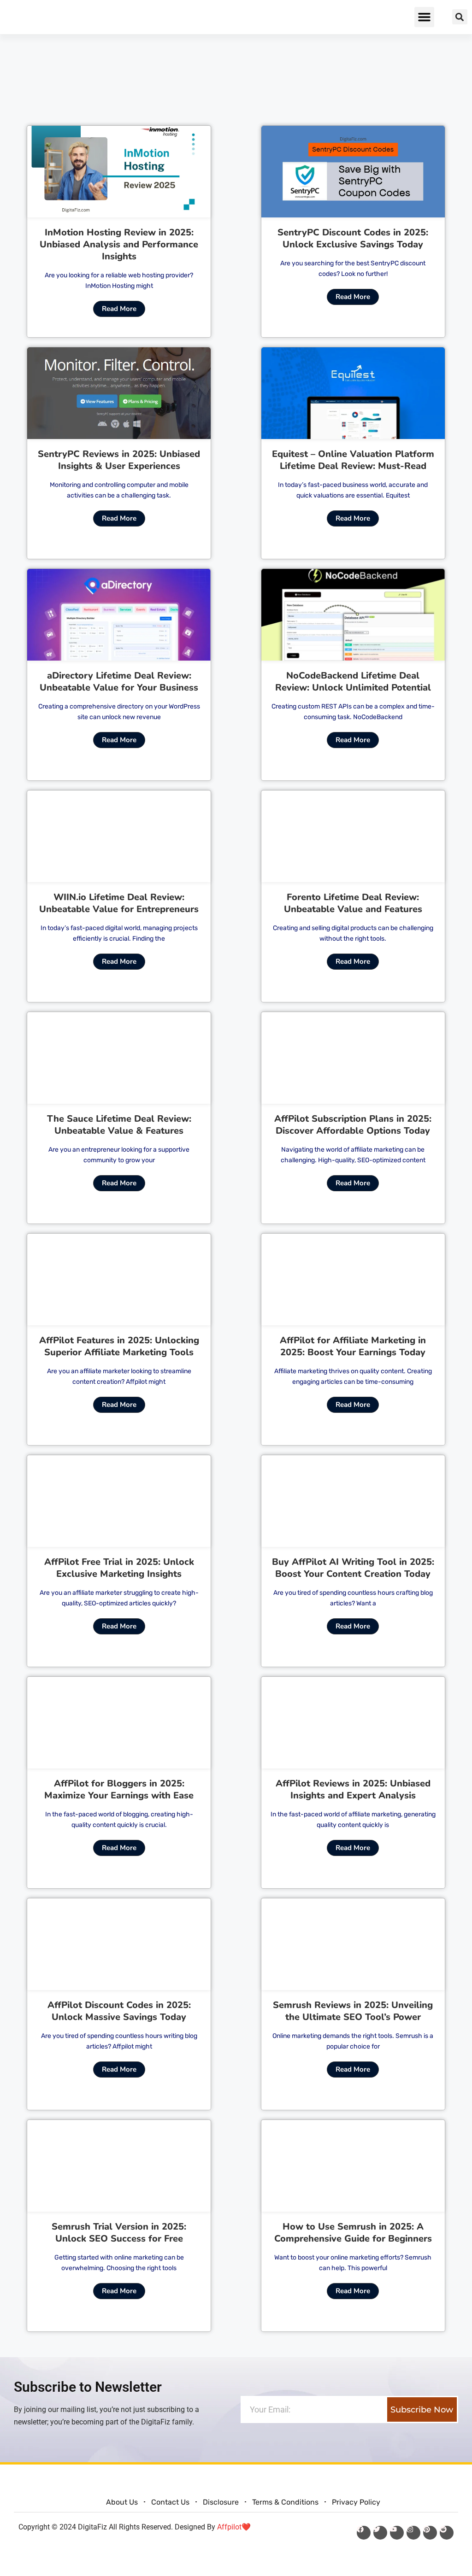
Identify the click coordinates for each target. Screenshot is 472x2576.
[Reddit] (447, 2533)
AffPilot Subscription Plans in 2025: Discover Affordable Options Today (353, 1125)
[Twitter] (380, 2533)
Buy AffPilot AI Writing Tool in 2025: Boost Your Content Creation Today (353, 1568)
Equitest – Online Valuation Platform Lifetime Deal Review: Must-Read (353, 460)
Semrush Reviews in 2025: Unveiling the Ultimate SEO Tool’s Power (353, 2011)
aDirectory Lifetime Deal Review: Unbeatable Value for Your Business (119, 682)
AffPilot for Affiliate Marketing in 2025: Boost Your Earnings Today (353, 1346)
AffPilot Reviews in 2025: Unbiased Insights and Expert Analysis (353, 1789)
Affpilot (229, 2527)
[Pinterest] (430, 2533)
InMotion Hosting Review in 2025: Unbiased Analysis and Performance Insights (119, 244)
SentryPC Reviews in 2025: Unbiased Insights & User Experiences (119, 460)
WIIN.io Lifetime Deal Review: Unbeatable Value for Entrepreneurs (119, 903)
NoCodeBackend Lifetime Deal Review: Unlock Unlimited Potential (353, 682)
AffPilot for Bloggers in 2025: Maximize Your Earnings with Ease (119, 1789)
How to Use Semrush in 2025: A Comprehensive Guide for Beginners (353, 2233)
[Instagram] (413, 2533)
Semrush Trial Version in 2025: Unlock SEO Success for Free (119, 2233)
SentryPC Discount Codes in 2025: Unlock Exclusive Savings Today (353, 238)
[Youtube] (397, 2533)
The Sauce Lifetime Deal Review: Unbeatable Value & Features (119, 1125)
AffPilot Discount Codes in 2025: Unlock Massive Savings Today (119, 2011)
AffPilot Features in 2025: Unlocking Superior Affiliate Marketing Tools (119, 1346)
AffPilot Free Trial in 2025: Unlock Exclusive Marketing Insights (119, 1568)
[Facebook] (364, 2533)
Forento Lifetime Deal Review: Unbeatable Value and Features (353, 903)
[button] (425, 17)
